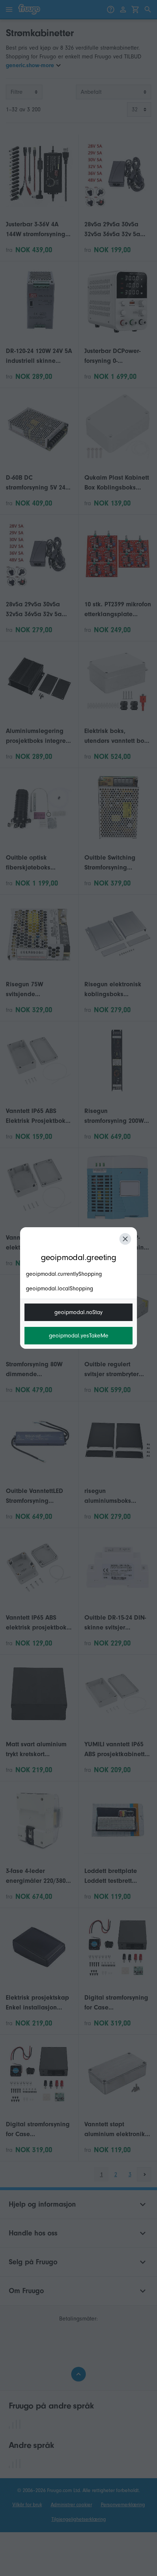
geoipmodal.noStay (78, 1312)
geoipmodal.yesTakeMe (79, 1336)
